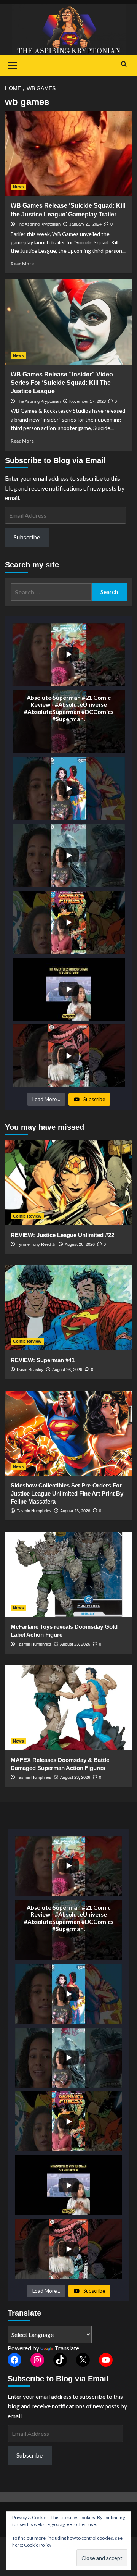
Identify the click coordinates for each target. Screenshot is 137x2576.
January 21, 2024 (85, 224)
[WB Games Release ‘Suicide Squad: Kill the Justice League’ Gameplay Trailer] (69, 153)
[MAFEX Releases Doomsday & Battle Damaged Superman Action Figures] (69, 1708)
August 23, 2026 (75, 1511)
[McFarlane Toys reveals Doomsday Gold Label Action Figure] (69, 1574)
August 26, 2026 (80, 1244)
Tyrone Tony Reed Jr (36, 1244)
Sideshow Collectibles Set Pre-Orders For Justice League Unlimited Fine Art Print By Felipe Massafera (67, 1493)
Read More (22, 264)
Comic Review (27, 1216)
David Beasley (30, 1370)
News (18, 187)
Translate (67, 2348)
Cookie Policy (38, 2545)
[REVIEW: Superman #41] (69, 1308)
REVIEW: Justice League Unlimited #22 (62, 1235)
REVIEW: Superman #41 (43, 1360)
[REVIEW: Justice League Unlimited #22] (69, 1183)
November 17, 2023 (88, 401)
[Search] (124, 64)
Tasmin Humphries (34, 1511)
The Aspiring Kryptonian (39, 224)
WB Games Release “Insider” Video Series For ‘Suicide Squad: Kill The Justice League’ (62, 383)
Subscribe (27, 537)
